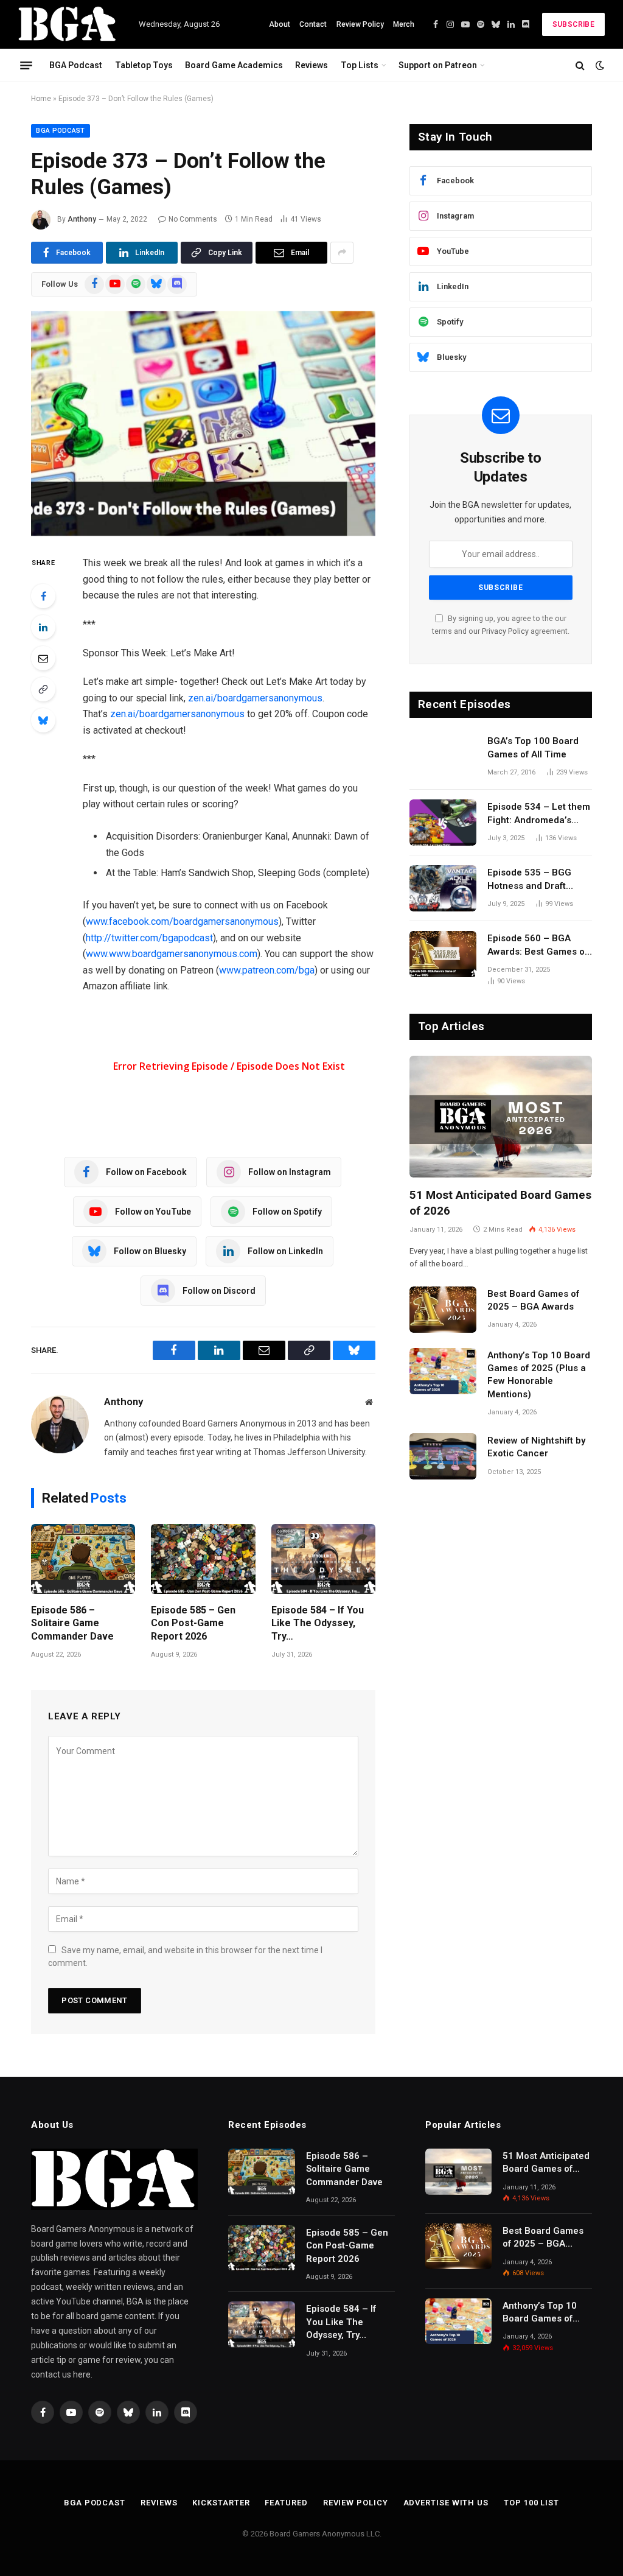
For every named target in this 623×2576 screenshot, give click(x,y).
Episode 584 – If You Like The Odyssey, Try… (318, 1623)
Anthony (82, 219)
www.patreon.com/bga (267, 970)
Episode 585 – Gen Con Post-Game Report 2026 (193, 1623)
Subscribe (573, 24)
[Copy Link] (43, 689)
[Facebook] (43, 596)
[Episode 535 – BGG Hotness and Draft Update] (443, 888)
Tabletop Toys (144, 65)
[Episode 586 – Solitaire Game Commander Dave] (83, 1559)
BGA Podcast (76, 65)
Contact (313, 24)
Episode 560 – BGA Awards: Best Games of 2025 (538, 946)
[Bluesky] (43, 720)
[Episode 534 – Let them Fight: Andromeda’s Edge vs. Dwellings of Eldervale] (443, 823)
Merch (404, 24)
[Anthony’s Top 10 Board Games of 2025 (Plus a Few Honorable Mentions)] (443, 1371)
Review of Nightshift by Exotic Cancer (536, 1447)
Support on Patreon (438, 65)
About (280, 24)
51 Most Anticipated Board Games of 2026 (500, 1203)
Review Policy (360, 24)
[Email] (43, 658)
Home (41, 99)
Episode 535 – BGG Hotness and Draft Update (529, 880)
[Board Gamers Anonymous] (68, 24)
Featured (286, 2503)
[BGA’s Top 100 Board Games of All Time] (443, 757)
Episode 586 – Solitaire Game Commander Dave (72, 1623)
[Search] (580, 65)
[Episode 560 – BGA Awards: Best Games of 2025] (443, 954)
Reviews (311, 65)
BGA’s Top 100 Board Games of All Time (533, 747)
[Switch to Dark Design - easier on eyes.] (599, 65)
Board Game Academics (234, 65)
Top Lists (360, 65)
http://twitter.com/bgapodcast (149, 938)
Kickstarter (221, 2503)
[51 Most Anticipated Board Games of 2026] (501, 1117)
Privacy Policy (505, 631)
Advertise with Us (446, 2503)
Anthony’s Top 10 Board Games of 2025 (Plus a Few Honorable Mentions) (539, 1375)
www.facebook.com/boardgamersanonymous (182, 921)
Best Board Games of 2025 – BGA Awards (533, 1300)
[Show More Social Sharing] (342, 253)
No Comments (193, 219)
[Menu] (26, 65)
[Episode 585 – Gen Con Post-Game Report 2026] (203, 1559)
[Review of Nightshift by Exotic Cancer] (443, 1456)
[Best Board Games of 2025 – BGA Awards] (443, 1310)
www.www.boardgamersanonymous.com (172, 954)
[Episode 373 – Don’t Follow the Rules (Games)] (203, 424)
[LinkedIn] (43, 627)
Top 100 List (531, 2503)
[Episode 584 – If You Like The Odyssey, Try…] (323, 1559)
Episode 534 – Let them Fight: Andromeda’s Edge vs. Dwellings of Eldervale (539, 814)
